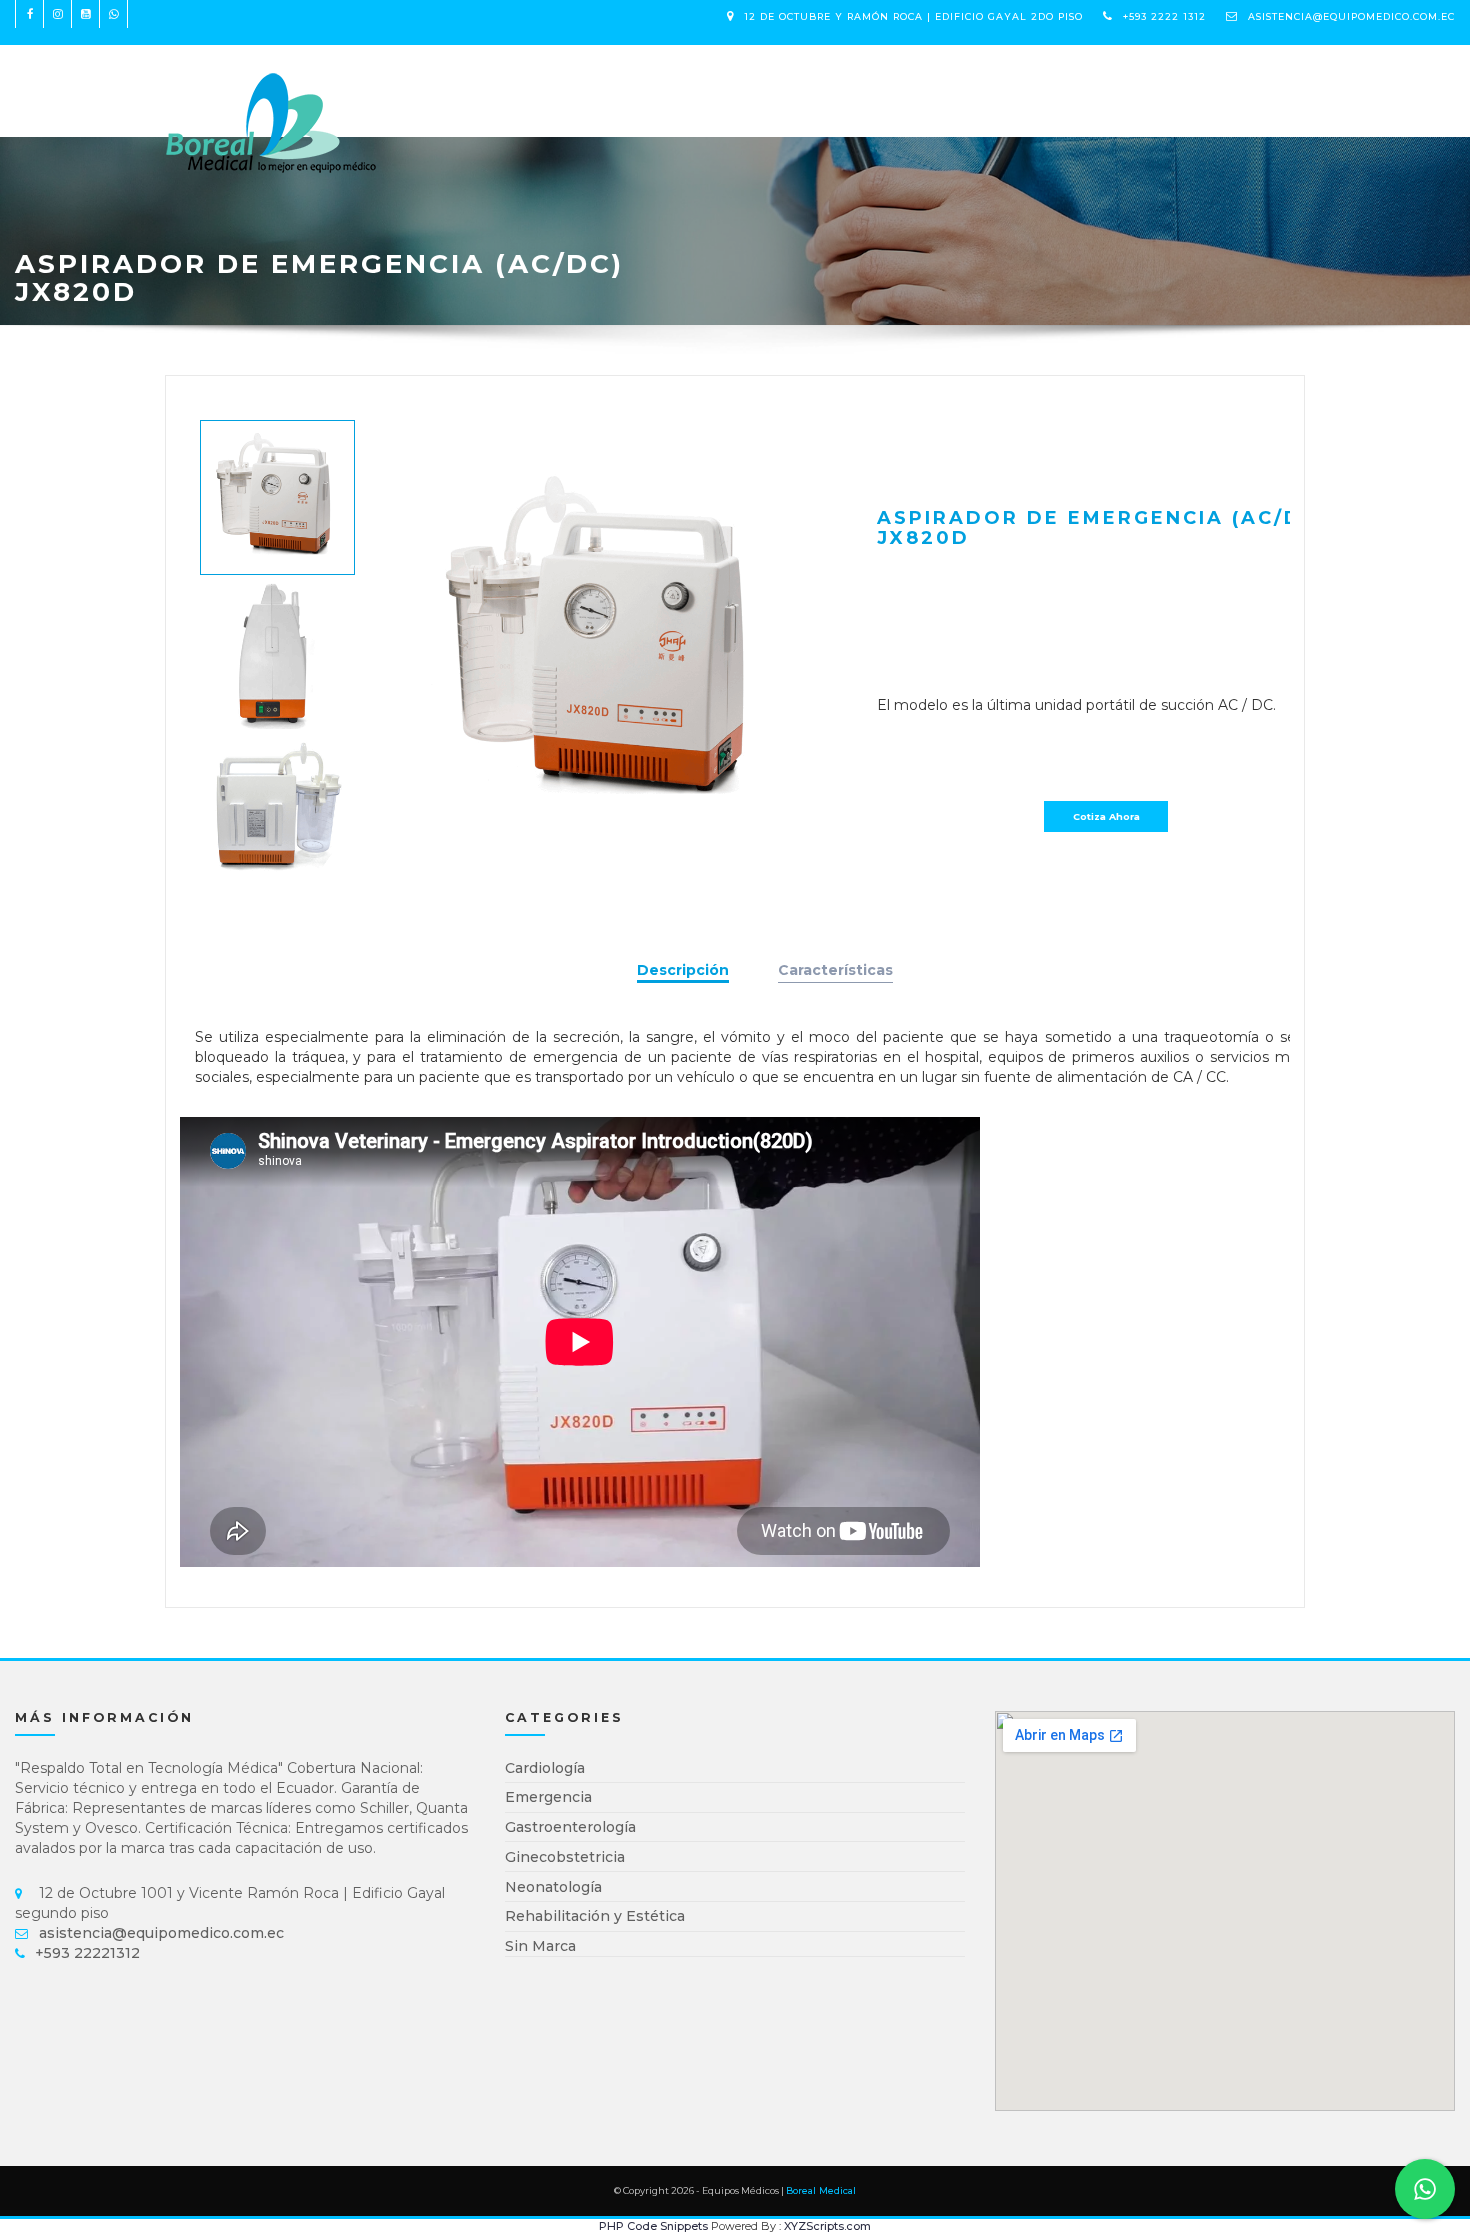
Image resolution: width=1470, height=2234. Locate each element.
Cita (653, 80)
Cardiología (545, 1768)
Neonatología (553, 1887)
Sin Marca (540, 1946)
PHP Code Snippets (653, 2226)
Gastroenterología (570, 1827)
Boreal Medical (821, 2190)
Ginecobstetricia (565, 1857)
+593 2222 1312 (1164, 16)
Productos (463, 80)
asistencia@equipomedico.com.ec (1351, 16)
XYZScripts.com (827, 2226)
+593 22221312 (87, 1953)
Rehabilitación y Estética (595, 1916)
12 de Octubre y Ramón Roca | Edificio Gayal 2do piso (913, 16)
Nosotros (575, 80)
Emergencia (548, 1797)
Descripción (683, 970)
